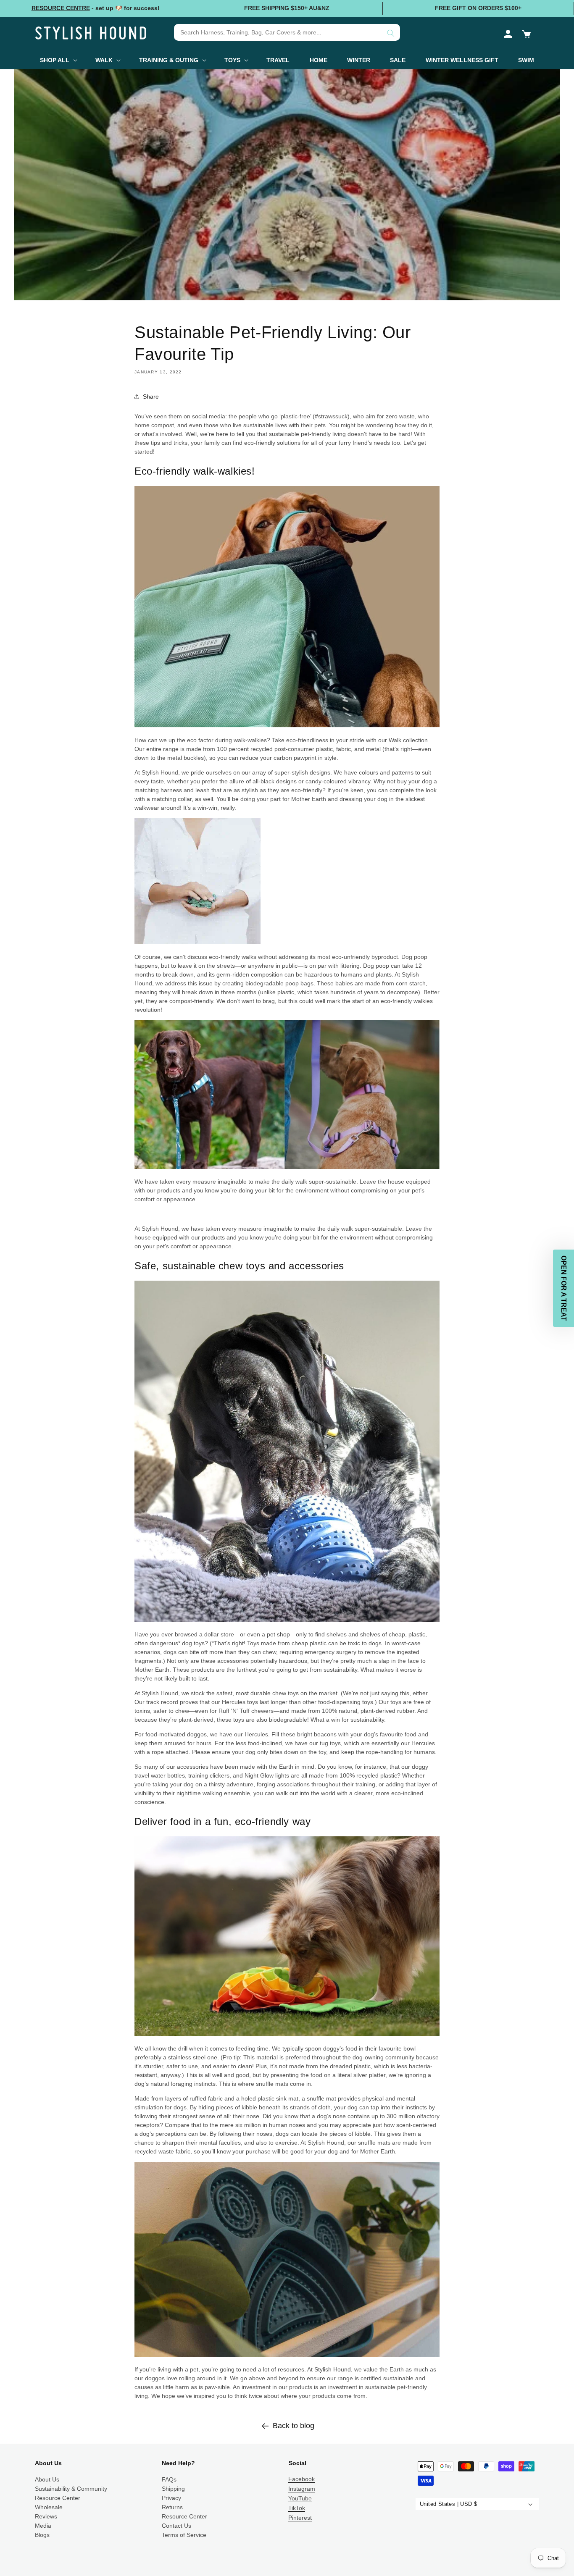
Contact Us (176, 2526)
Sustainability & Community (71, 2489)
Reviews (46, 2516)
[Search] (391, 33)
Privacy (171, 2498)
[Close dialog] (566, 2379)
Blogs (42, 2535)
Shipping (173, 2489)
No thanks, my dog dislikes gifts (492, 2510)
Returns (172, 2507)
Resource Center (58, 2498)
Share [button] (151, 397)
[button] (527, 34)
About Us (47, 2479)
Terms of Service (184, 2535)
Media (43, 2526)
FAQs (169, 2479)
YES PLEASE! (492, 2491)
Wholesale (49, 2507)
